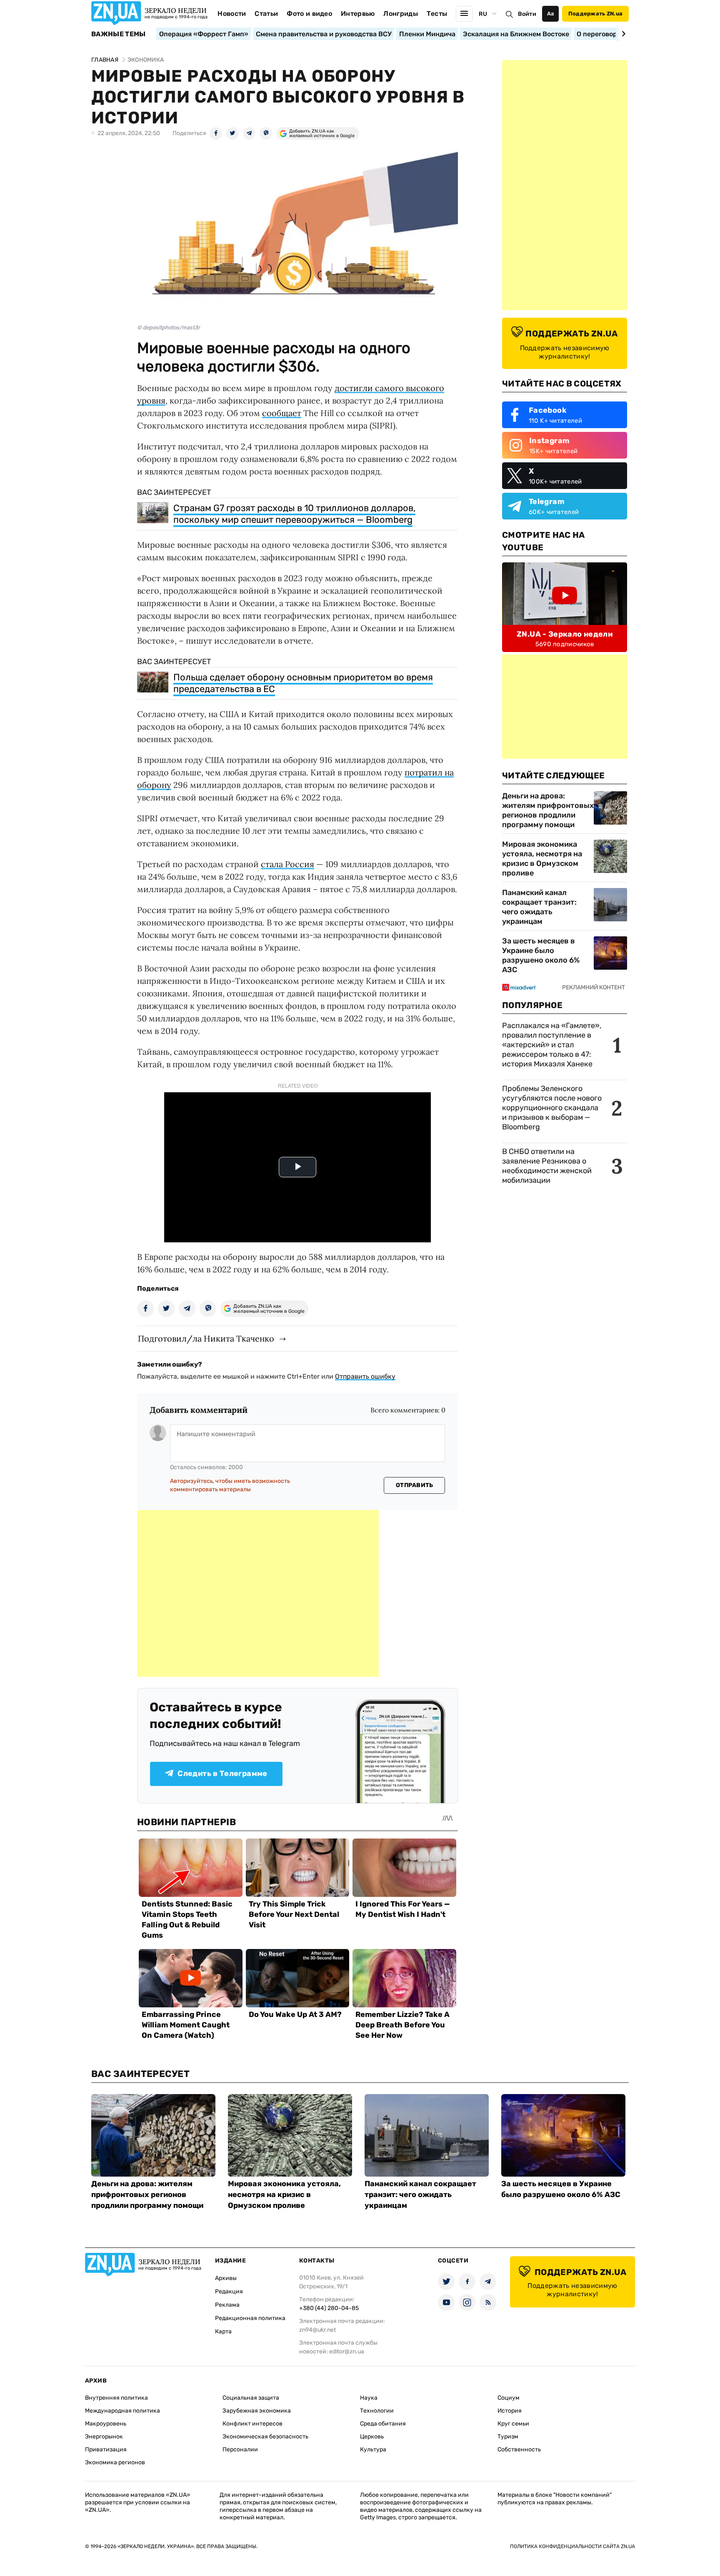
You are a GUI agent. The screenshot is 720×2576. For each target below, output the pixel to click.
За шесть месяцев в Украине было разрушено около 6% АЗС (541, 955)
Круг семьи (513, 2424)
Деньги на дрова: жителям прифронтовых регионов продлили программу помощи (548, 810)
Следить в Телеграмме (222, 1773)
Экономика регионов (115, 2462)
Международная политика (122, 2411)
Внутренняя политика (116, 2398)
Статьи (266, 14)
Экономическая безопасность (265, 2437)
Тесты (437, 14)
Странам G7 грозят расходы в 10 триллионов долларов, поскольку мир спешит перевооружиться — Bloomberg (294, 514)
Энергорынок (104, 2437)
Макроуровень (106, 2424)
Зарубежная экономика (257, 2411)
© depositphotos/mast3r (169, 327)
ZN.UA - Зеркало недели (565, 634)
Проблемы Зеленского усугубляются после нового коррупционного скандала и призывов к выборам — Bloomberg (552, 1108)
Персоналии (240, 2449)
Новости (232, 14)
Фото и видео (309, 14)
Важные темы (119, 34)
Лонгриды (401, 14)
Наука (369, 2398)
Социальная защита (251, 2398)
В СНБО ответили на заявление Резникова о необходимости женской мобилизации (547, 1166)
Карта (223, 2331)
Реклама (227, 2305)
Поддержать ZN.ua (595, 14)
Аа (551, 14)
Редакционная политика (250, 2318)
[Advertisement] (258, 1593)
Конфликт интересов (252, 2424)
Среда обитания (383, 2424)
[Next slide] (622, 34)
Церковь (372, 2437)
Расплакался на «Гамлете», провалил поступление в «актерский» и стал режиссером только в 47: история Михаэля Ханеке (552, 1045)
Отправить (415, 1485)
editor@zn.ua (347, 2352)
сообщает (282, 413)
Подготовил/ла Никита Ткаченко (206, 1338)
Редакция (229, 2291)
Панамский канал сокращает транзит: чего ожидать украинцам (539, 907)
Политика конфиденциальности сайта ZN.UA (572, 2546)
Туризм (508, 2437)
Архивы (226, 2278)
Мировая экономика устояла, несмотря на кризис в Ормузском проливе (542, 859)
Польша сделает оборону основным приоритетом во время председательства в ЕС (303, 683)
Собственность (519, 2449)
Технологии (377, 2411)
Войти (527, 14)
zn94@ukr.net (317, 2330)
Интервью (358, 14)
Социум (509, 2398)
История (510, 2411)
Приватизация (106, 2449)
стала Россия (287, 864)
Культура (373, 2449)
